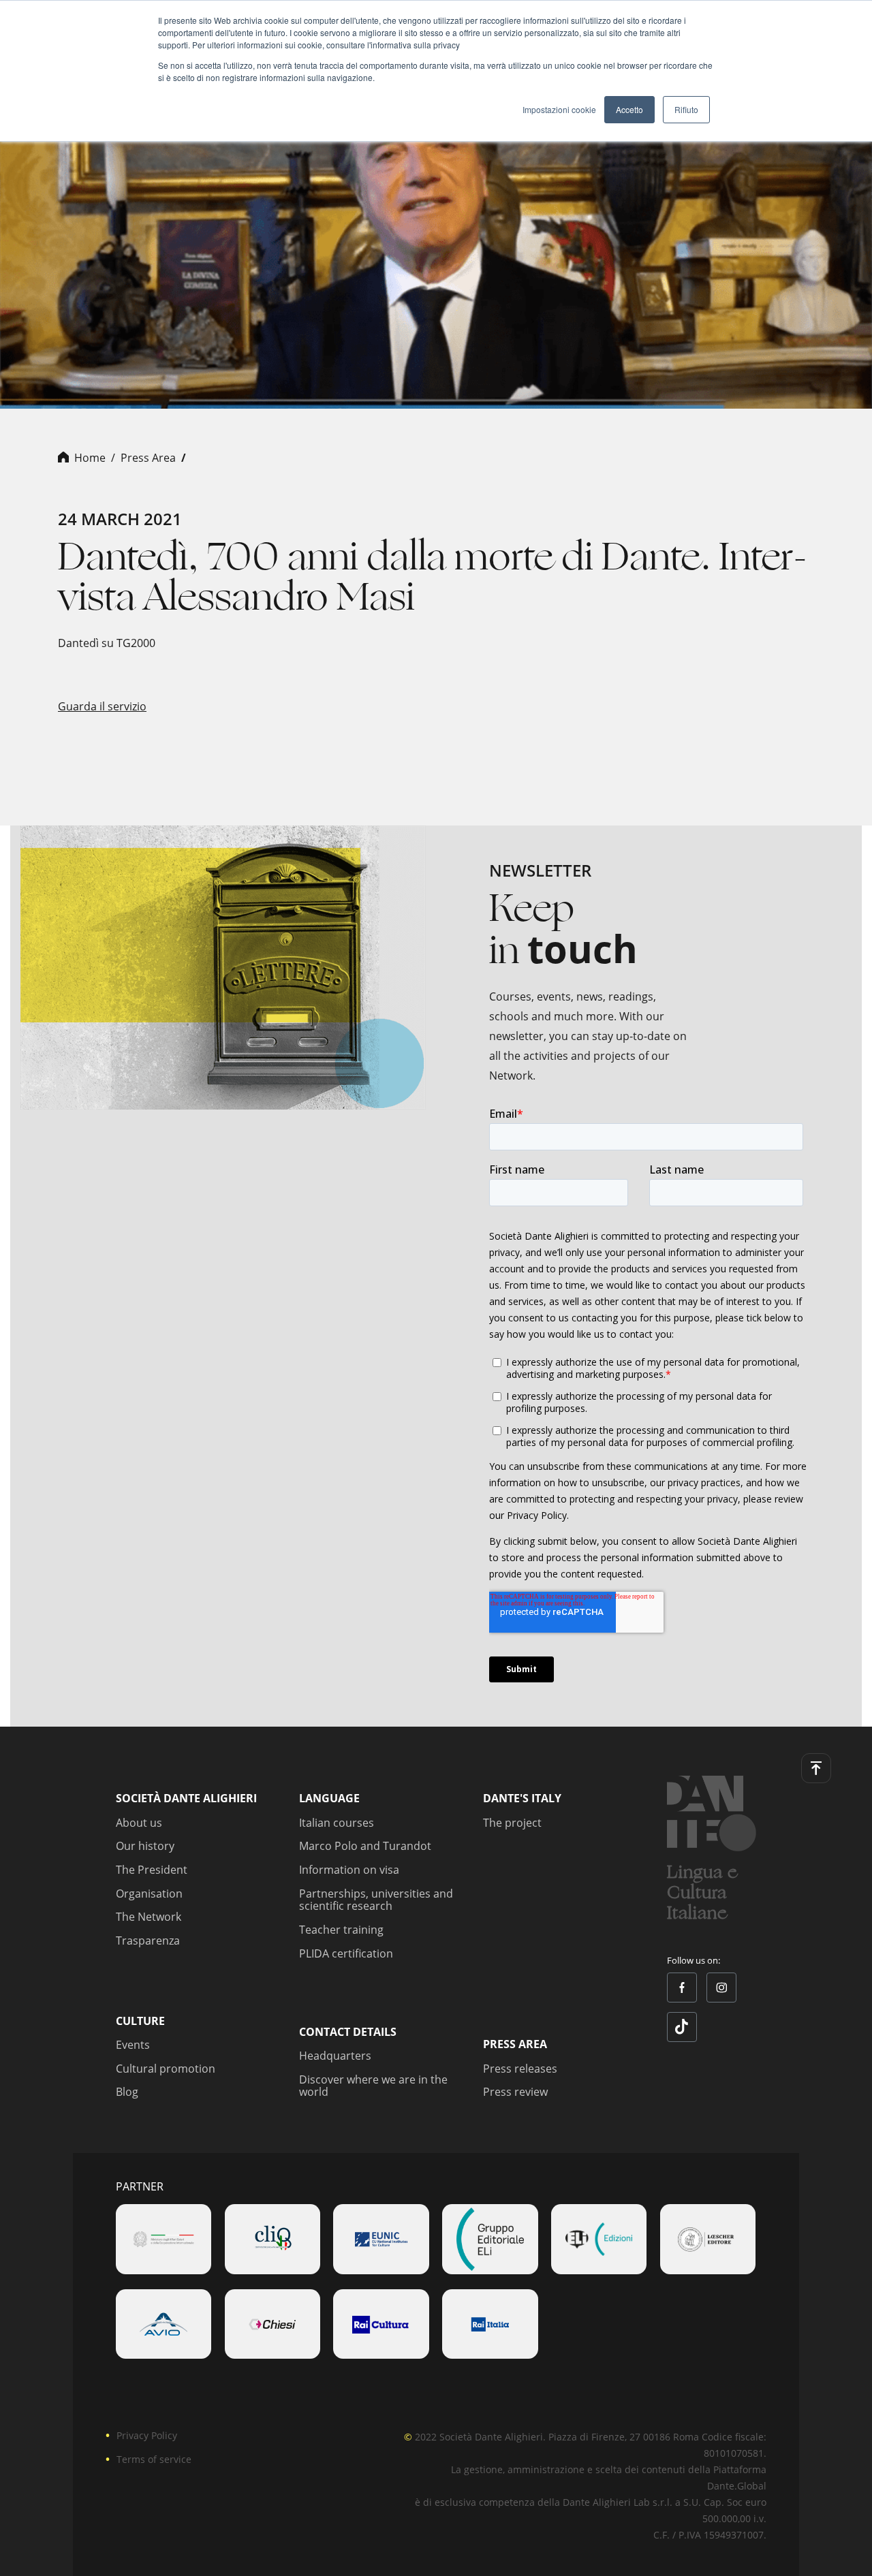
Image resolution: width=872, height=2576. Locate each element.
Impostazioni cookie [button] (559, 109)
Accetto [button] (629, 109)
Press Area (148, 458)
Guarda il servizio (102, 706)
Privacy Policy (147, 2435)
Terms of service (154, 2459)
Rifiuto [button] (686, 109)
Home (90, 458)
